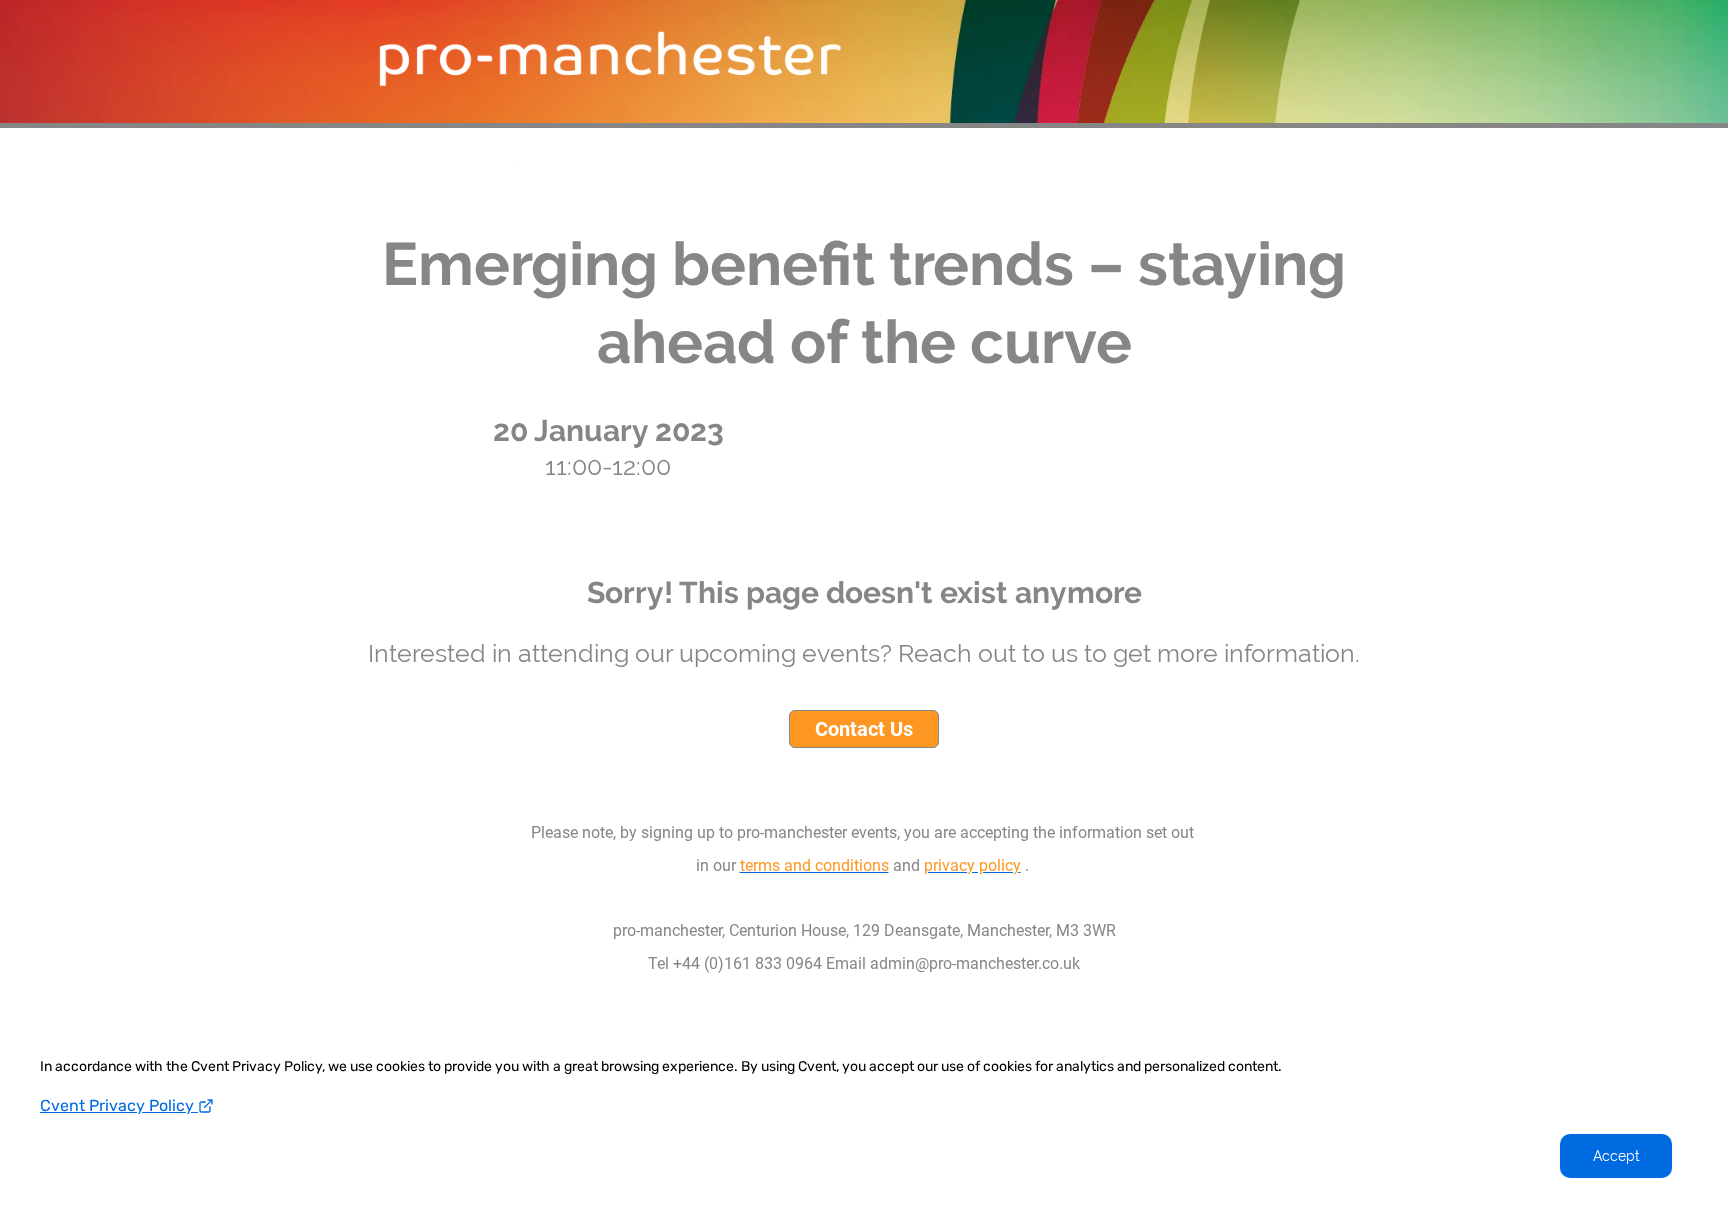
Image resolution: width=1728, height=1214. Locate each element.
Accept (1616, 1156)
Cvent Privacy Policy (119, 1105)
